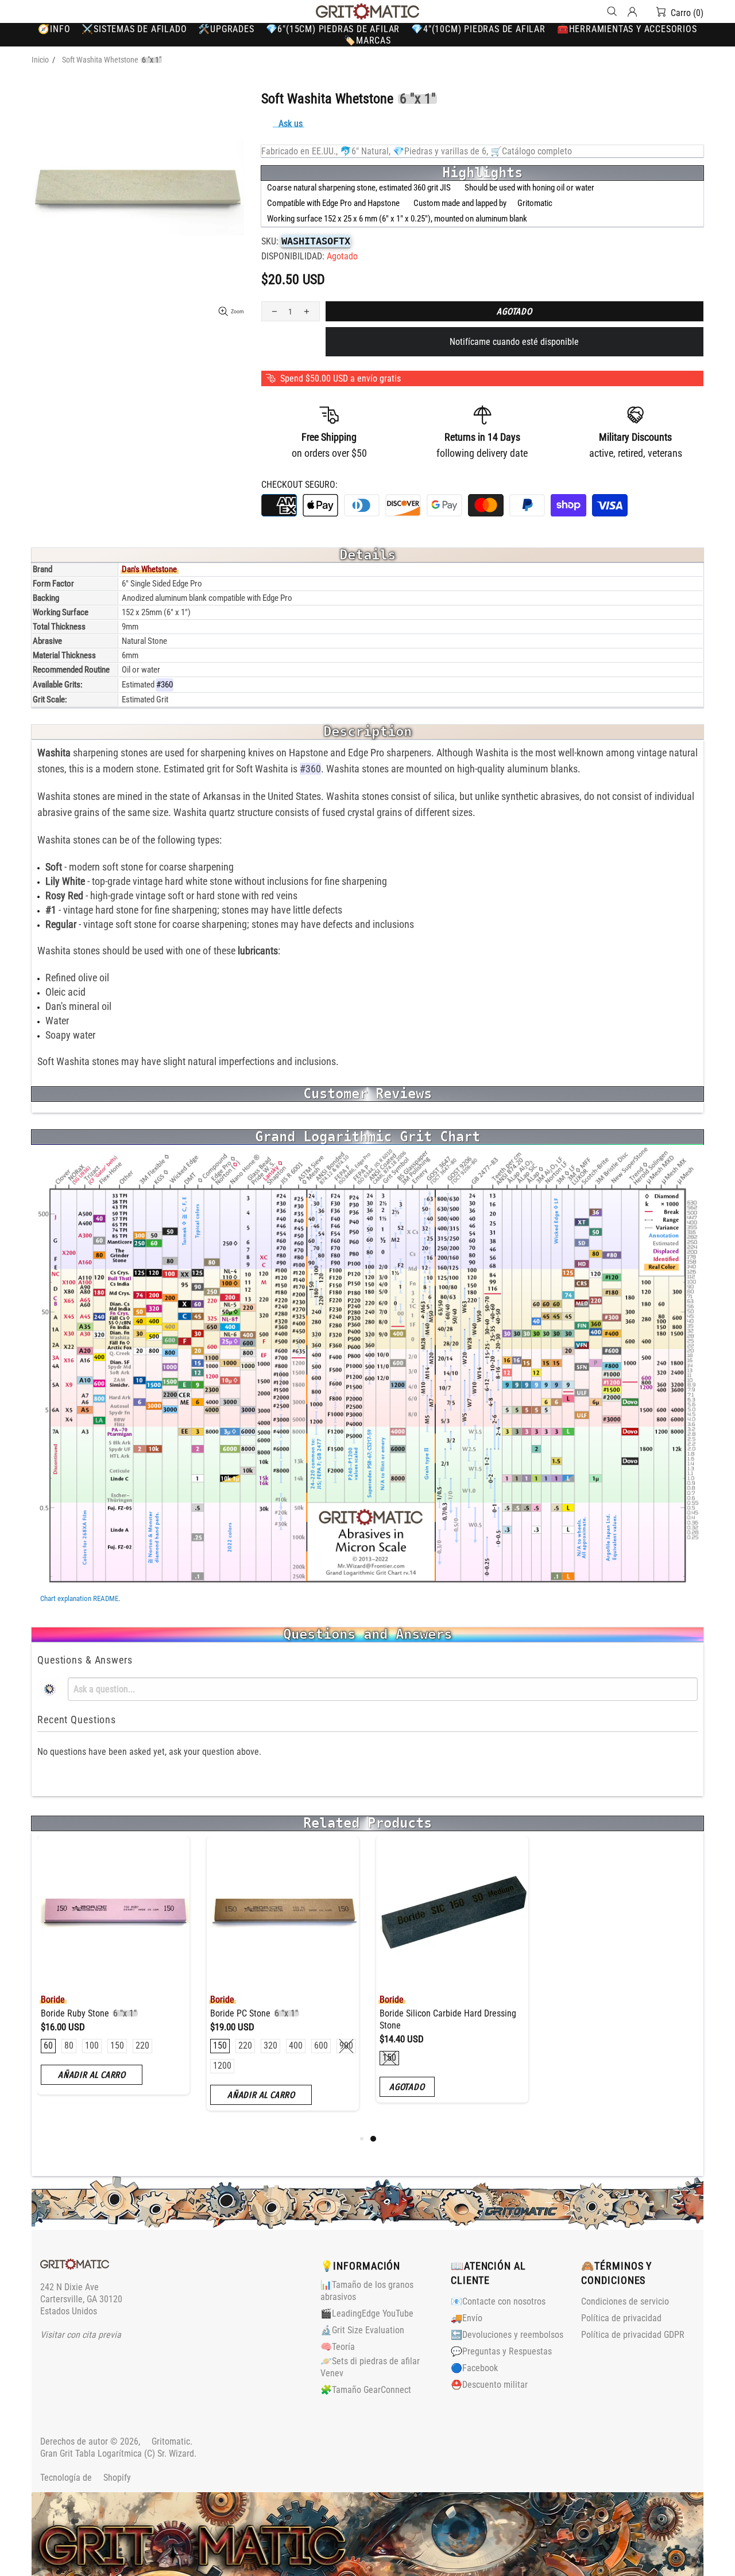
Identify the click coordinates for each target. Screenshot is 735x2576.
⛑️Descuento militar (489, 2385)
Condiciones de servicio (625, 2301)
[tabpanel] (104, 1978)
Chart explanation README (79, 1598)
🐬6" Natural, (365, 151)
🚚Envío (467, 2318)
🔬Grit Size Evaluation (362, 2330)
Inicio (40, 60)
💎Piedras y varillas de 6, (440, 151)
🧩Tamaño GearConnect (366, 2390)
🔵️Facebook (474, 2368)
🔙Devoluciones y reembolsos (507, 2335)
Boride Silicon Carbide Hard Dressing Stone (100, 2019)
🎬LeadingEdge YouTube (367, 2313)
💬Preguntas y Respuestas (501, 2351)
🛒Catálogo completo (531, 151)
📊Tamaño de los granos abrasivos (367, 2291)
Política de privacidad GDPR (633, 2335)
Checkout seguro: (299, 485)
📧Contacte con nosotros (498, 2301)
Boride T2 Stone (414, 2013)
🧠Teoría (338, 2347)
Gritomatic (367, 11)
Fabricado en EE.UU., (299, 151)
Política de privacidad (621, 2318)
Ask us (291, 124)
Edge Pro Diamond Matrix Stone (612, 2013)
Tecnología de (86, 2478)
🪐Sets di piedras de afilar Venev (370, 2367)
